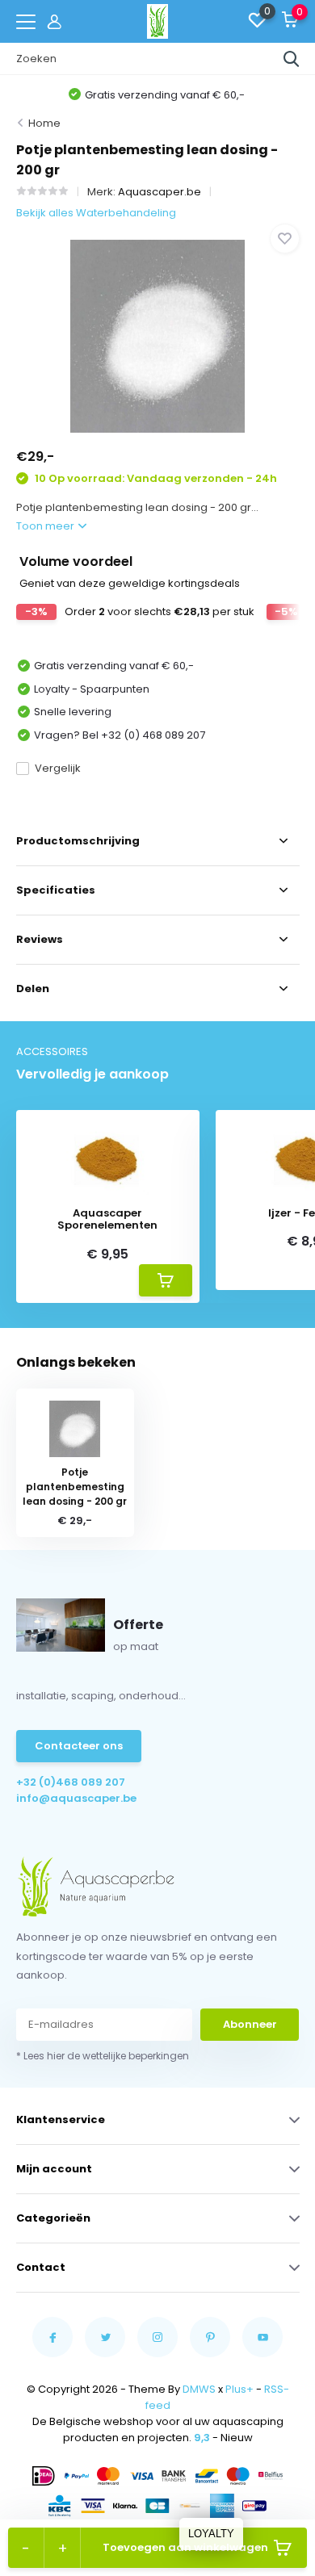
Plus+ (239, 2389)
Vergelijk (58, 768)
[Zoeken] (292, 59)
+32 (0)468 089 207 (71, 1782)
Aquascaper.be (160, 192)
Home (44, 123)
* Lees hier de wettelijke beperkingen (103, 2056)
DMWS (199, 2389)
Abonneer (250, 2024)
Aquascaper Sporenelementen (107, 1219)
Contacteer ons (79, 1746)
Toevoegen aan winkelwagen (185, 2547)
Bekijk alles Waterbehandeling (96, 213)
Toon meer (46, 526)
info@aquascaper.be (76, 1798)
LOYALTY (211, 2534)
